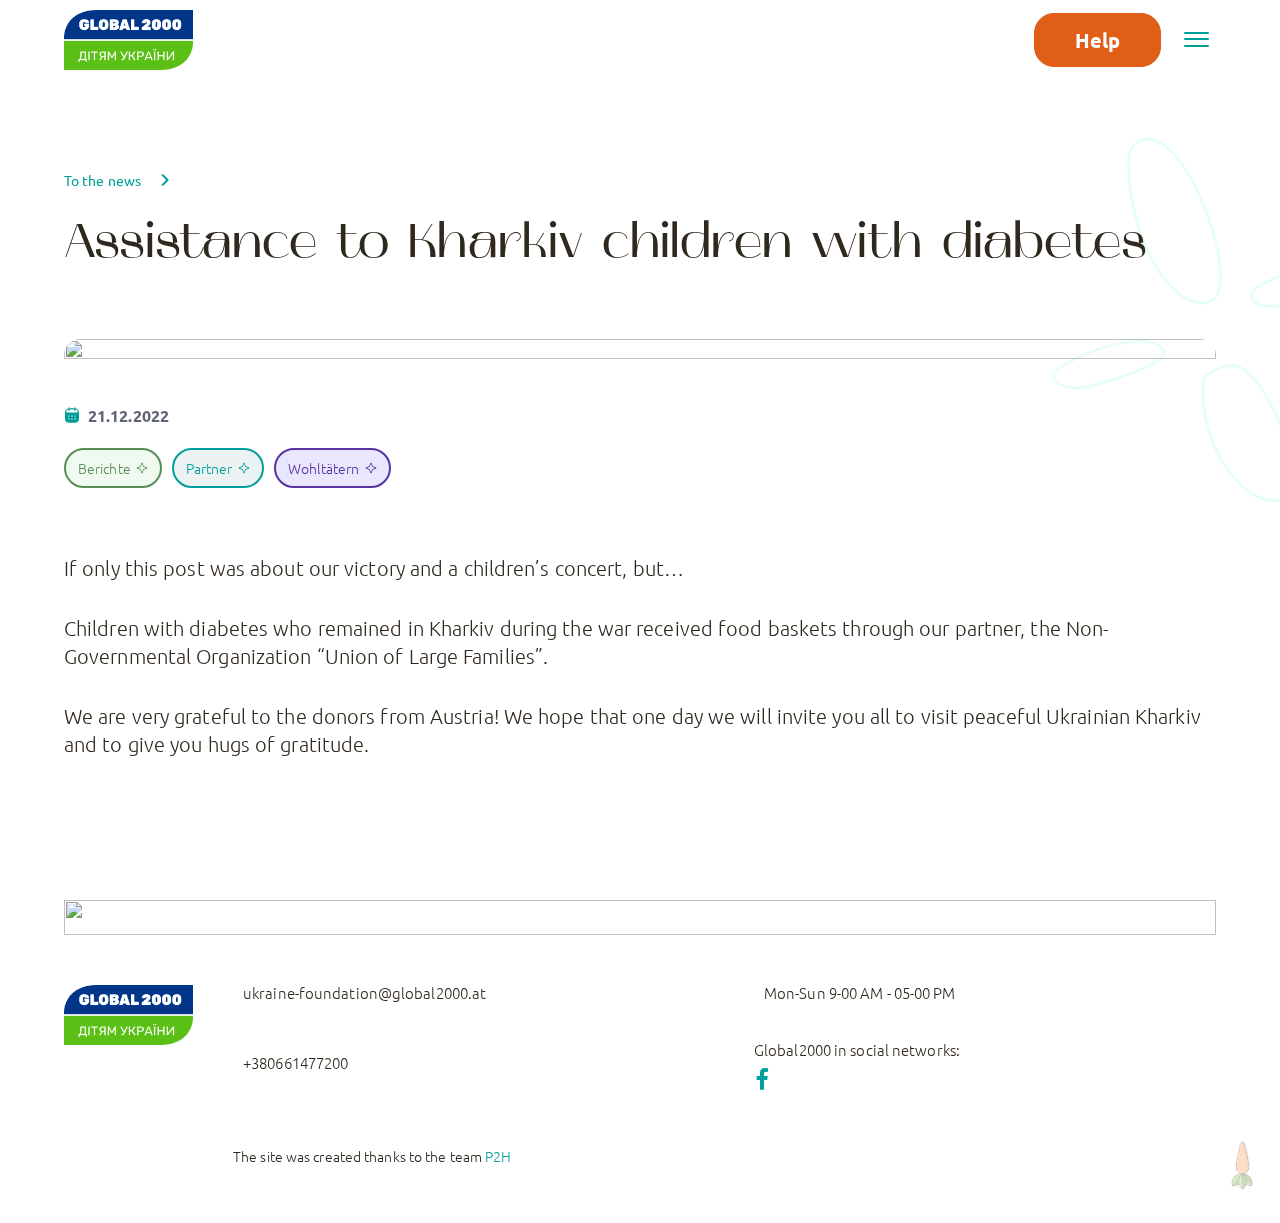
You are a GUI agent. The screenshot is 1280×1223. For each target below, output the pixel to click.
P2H (498, 1156)
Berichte (104, 468)
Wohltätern (324, 468)
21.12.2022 (128, 415)
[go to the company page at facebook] (762, 1078)
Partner (209, 468)
